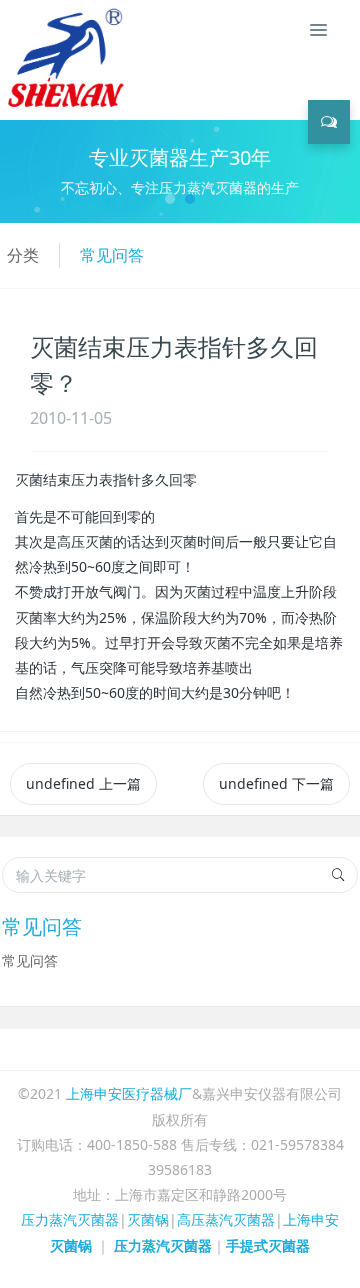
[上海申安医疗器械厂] (69, 30)
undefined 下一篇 (276, 783)
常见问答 (112, 255)
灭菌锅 (148, 1219)
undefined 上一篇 (83, 783)
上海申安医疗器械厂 (129, 1093)
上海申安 (311, 1219)
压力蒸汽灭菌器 (70, 1219)
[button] (27, 171)
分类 (23, 255)
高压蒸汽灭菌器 (226, 1219)
